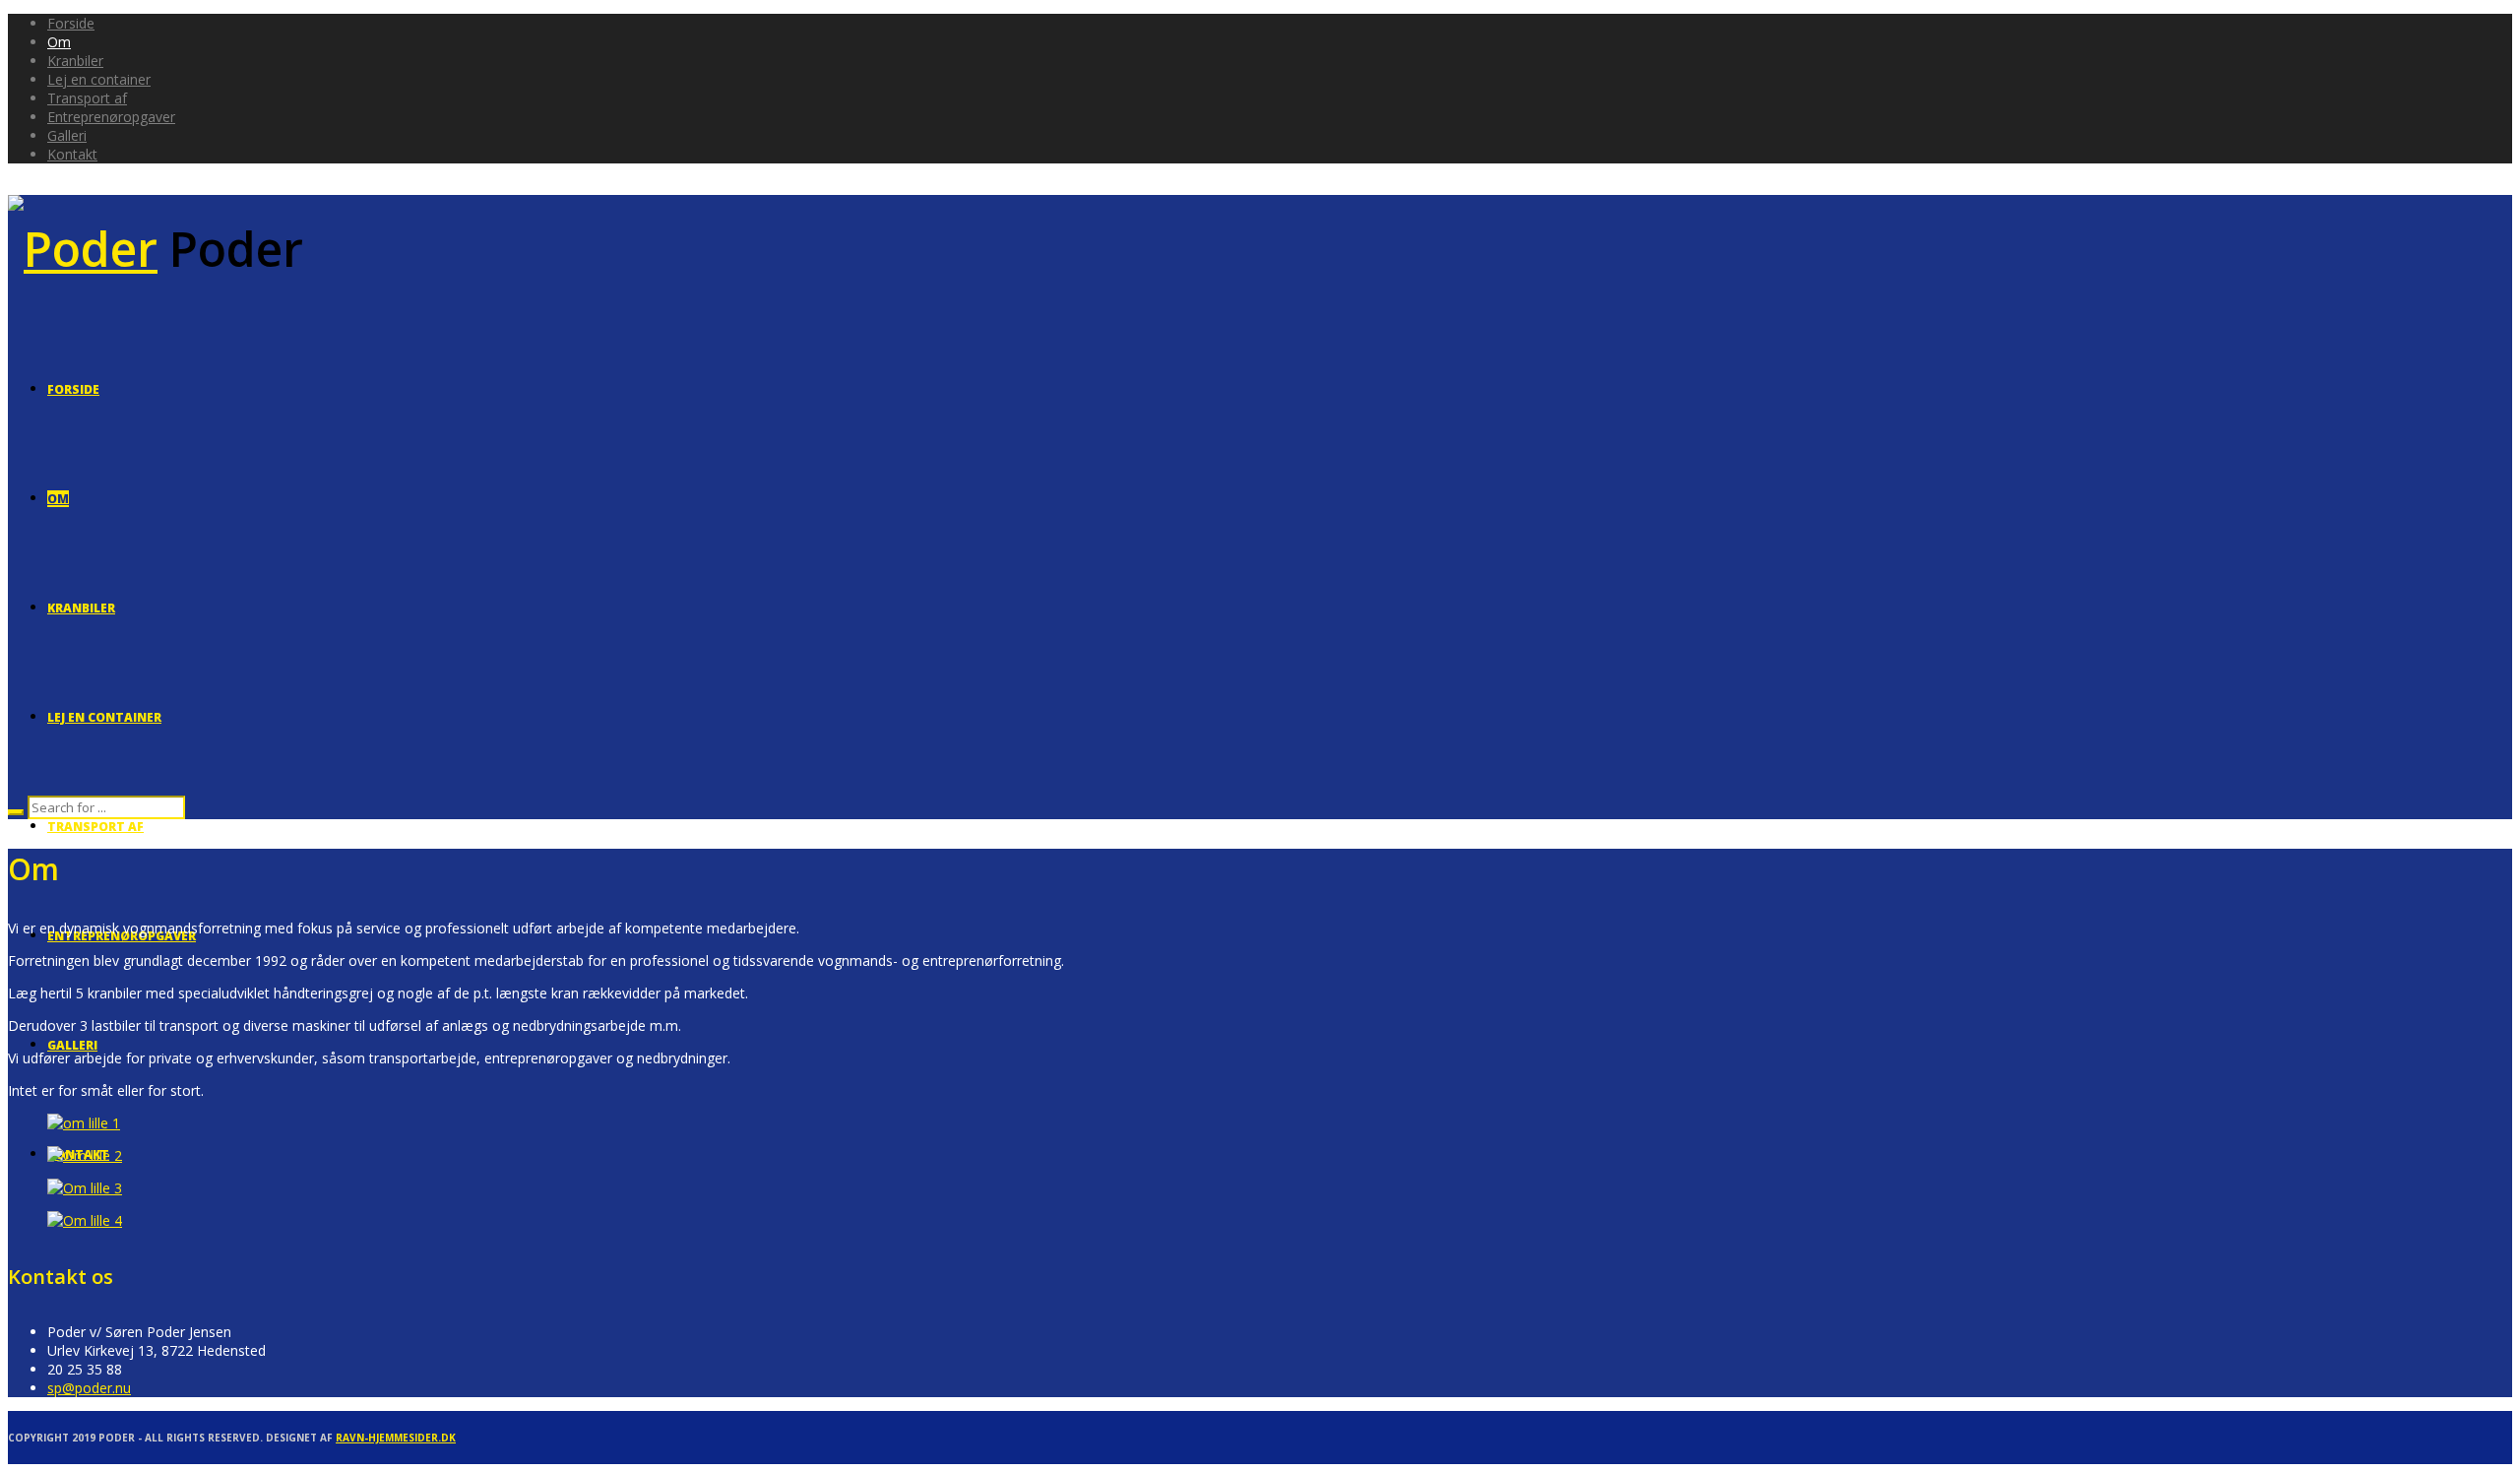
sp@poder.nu (89, 1388)
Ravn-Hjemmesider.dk (396, 1438)
